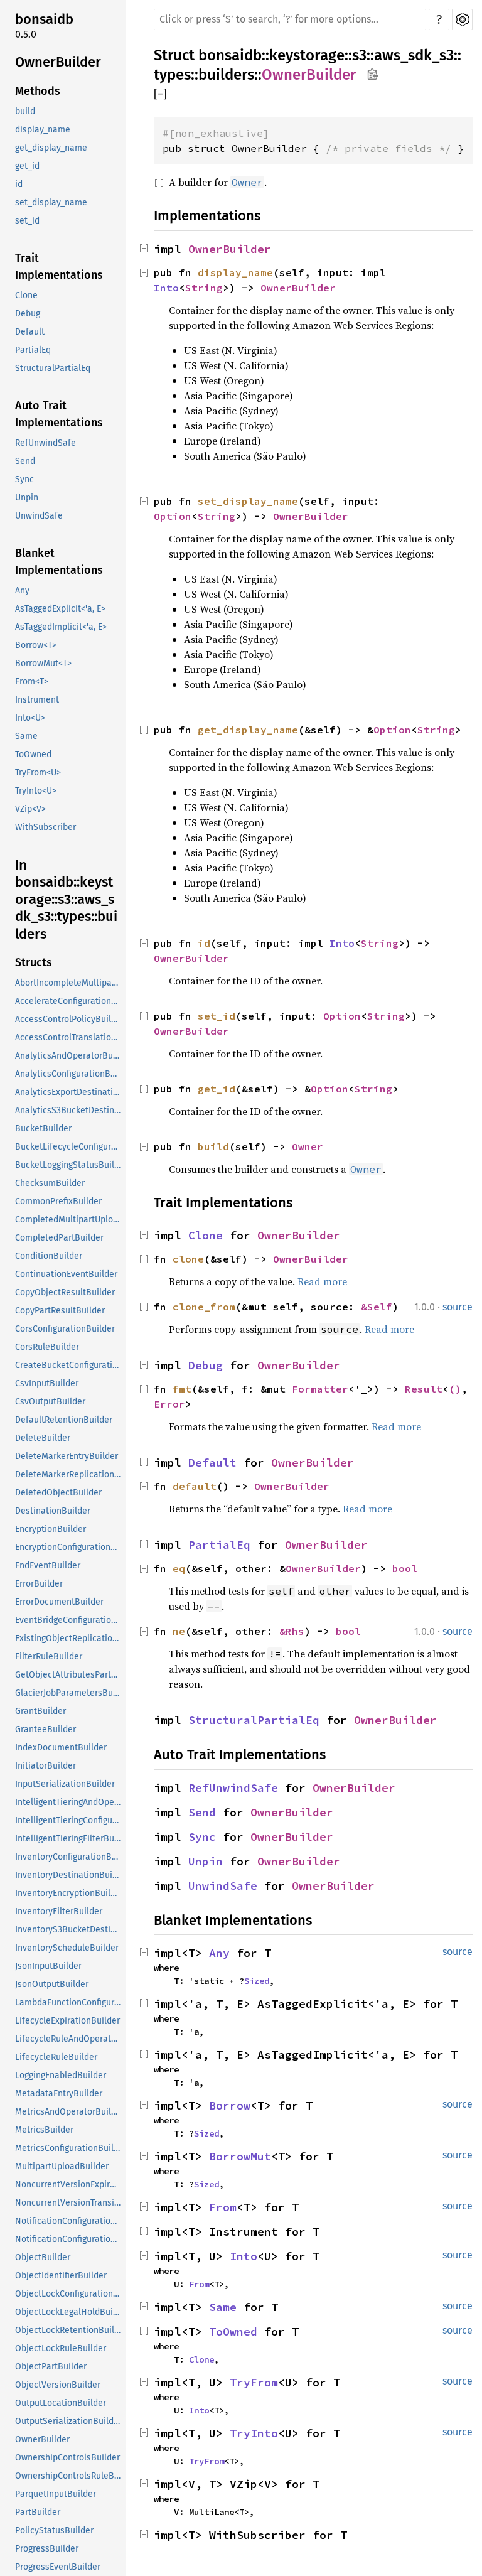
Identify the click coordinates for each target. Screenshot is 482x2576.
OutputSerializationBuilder (68, 2421)
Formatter (320, 1389)
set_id (27, 221)
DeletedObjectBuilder (58, 1493)
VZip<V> (30, 809)
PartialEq (33, 350)
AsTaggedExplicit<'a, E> (60, 609)
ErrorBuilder (39, 1584)
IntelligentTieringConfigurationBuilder (69, 1820)
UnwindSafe (39, 516)
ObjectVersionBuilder (58, 2385)
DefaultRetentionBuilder (64, 1420)
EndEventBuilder (48, 1566)
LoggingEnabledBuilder (61, 2075)
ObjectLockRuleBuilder (61, 2348)
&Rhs (292, 1631)
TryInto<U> (36, 791)
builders (226, 75)
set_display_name (51, 202)
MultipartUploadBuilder (62, 2166)
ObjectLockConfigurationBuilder (69, 2294)
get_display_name (51, 148)
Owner (308, 1146)
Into (166, 288)
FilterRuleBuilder (49, 1657)
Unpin (27, 498)
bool (405, 1568)
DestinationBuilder (53, 1511)
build (25, 111)
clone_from (204, 1307)
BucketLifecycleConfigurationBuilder (69, 1147)
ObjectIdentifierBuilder (61, 2276)
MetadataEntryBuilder (59, 2094)
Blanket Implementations (59, 562)
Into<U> (30, 718)
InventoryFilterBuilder (59, 1911)
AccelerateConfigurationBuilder (69, 1001)
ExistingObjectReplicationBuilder (69, 1638)
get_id (27, 166)
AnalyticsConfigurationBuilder (69, 1074)
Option (173, 516)
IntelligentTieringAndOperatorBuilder (69, 1802)
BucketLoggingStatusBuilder (69, 1165)
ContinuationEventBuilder (66, 1274)
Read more (322, 1281)
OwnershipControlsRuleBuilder (69, 2476)
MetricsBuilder (44, 2130)
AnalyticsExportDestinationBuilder (69, 1092)
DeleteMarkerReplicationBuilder (69, 1474)
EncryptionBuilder (51, 1529)
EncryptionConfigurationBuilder (69, 1547)
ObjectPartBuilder (51, 2367)
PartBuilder (38, 2512)
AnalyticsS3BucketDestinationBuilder (69, 1110)
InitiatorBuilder (46, 1766)
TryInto (254, 2433)
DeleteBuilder (43, 1438)
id (19, 184)
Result (424, 1389)
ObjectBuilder (43, 2257)
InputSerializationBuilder (65, 1784)
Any (22, 590)
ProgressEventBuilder (58, 2567)
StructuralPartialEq (53, 368)
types (172, 75)
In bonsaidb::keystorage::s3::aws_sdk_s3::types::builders (66, 899)
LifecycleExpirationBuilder (67, 2021)
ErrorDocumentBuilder (59, 1602)
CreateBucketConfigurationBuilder (69, 1365)
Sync (24, 479)
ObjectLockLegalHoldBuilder (69, 2312)
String (204, 288)
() (455, 1389)
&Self (377, 1307)
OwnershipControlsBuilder (67, 2458)
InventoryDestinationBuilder (69, 1875)
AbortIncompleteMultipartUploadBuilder (69, 983)
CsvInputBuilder (47, 1383)
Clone (26, 295)
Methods (38, 91)
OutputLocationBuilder (61, 2403)
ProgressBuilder (47, 2549)
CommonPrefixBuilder (58, 1201)
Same (26, 736)
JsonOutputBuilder (52, 1984)
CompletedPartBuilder (59, 1238)
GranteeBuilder (46, 1729)
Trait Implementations (59, 267)
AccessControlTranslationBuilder (69, 1037)
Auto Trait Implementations (59, 414)
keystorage (307, 55)
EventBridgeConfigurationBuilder (69, 1620)
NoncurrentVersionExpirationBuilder (69, 2185)
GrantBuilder (40, 1711)
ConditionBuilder (49, 1256)
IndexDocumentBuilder (61, 1748)
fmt (182, 1389)
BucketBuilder (43, 1129)
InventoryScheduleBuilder (67, 1948)
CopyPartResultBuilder (60, 1311)
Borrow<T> (36, 645)
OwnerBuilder (58, 62)
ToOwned (33, 754)
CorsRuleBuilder (47, 1347)
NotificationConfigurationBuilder (69, 2221)
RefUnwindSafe (46, 443)
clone (188, 1259)
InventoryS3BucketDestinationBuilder (69, 1930)
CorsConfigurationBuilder (65, 1329)
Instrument (37, 700)
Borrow (230, 2105)
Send (25, 461)
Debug (28, 314)
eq (179, 1568)
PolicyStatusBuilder (54, 2530)
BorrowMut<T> (43, 663)
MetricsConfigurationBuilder (69, 2148)
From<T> (32, 682)
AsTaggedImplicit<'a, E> (61, 627)
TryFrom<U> (38, 773)
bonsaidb (44, 19)
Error (169, 1404)
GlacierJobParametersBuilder (69, 1693)
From (223, 2207)
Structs (34, 962)
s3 (359, 55)
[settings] (462, 19)
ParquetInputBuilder (56, 2494)
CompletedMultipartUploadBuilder (69, 1220)
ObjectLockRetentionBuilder (69, 2330)
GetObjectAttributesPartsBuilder (69, 1675)
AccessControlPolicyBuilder (69, 1019)
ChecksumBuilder (50, 1183)
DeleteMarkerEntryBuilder (67, 1456)
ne (179, 1631)
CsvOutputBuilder (50, 1402)
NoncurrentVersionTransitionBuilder (69, 2203)
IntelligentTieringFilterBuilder (69, 1839)
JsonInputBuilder (48, 1966)
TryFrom (254, 2382)
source (458, 1307)
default (195, 1486)
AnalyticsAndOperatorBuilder (69, 1056)
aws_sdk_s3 (414, 55)
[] (160, 94)
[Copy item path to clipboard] (372, 75)
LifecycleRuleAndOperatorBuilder (69, 2039)
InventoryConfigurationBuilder (69, 1857)
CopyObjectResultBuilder (65, 1292)
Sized (257, 1981)
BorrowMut (240, 2156)
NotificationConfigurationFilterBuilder (69, 2239)
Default (30, 332)
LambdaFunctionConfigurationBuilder (69, 2002)
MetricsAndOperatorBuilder (69, 2112)
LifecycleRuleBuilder (56, 2057)
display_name (43, 130)
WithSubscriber (46, 827)
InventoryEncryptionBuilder (69, 1893)
